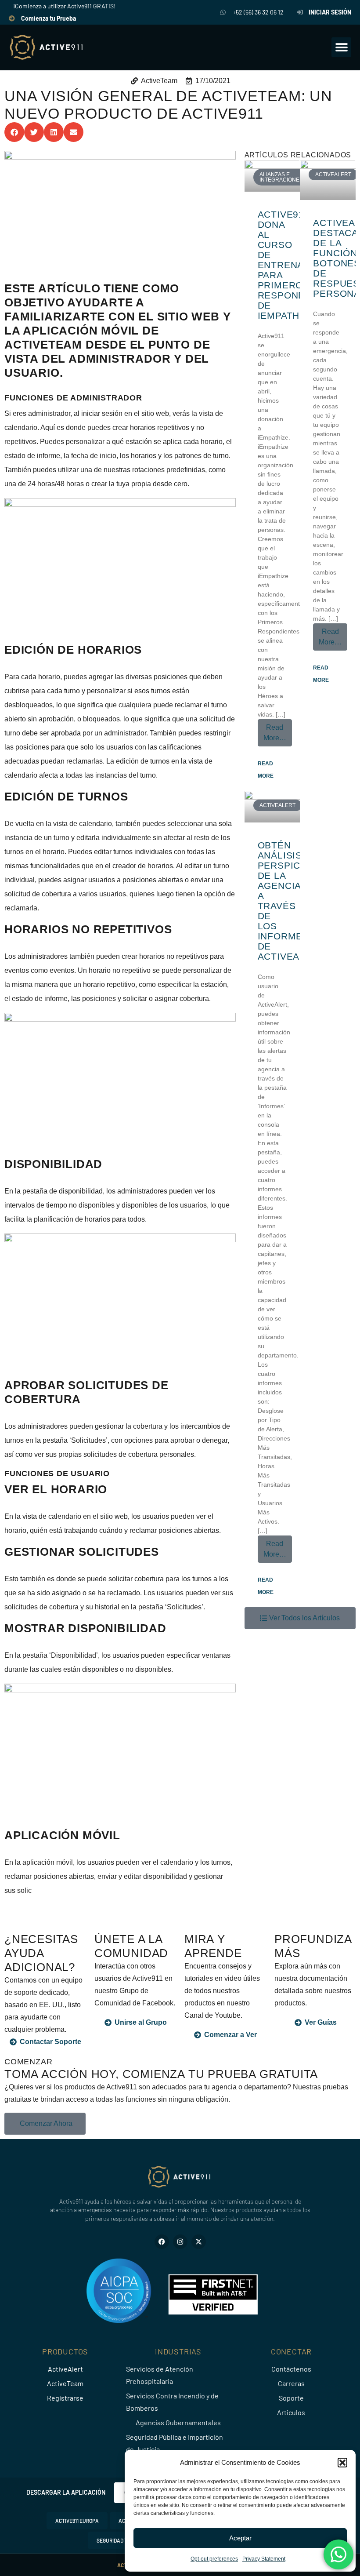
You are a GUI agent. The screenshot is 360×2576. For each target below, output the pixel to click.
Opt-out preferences (214, 2559)
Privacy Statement (264, 2559)
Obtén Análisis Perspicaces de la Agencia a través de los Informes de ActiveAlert (292, 901)
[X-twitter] (199, 2242)
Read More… (278, 730)
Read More (266, 770)
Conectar (291, 2351)
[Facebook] (162, 2242)
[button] (342, 2463)
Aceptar (240, 2538)
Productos (65, 2351)
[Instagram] (180, 2242)
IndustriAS (178, 2351)
